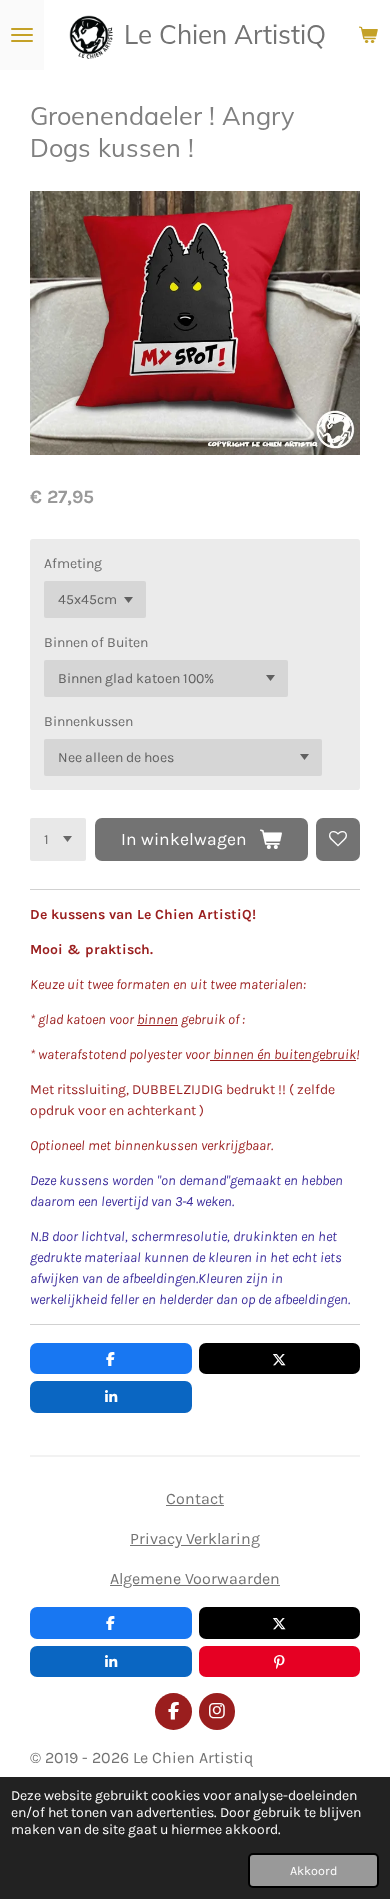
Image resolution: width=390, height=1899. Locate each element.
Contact (195, 1498)
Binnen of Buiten (96, 642)
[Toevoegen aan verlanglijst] (338, 840)
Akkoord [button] (313, 1870)
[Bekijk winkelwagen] (368, 35)
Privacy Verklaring (195, 1538)
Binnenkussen (88, 721)
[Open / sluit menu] (22, 35)
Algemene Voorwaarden (195, 1578)
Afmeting (73, 563)
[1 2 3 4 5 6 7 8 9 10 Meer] (58, 840)
